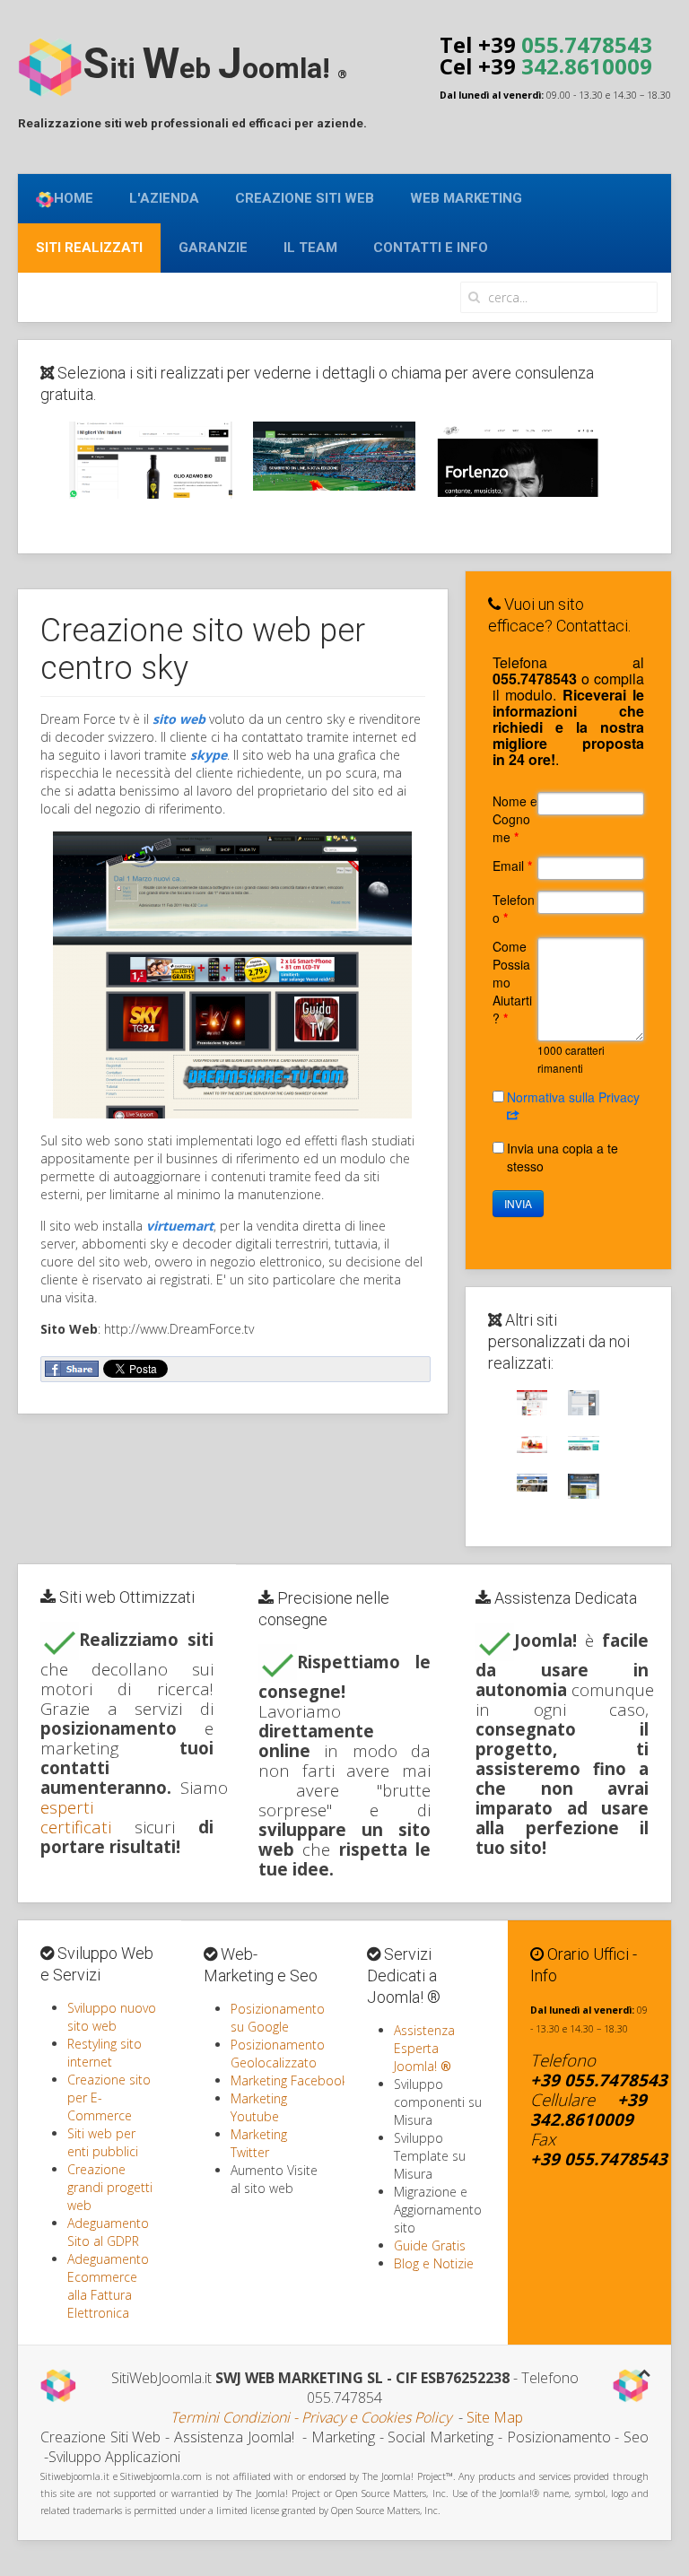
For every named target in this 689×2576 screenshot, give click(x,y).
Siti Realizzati (89, 248)
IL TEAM (310, 248)
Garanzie (213, 248)
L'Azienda (164, 198)
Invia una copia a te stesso (563, 1157)
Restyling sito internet (105, 2053)
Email (512, 866)
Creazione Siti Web (305, 198)
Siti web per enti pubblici (103, 2142)
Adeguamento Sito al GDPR (108, 2232)
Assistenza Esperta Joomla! (424, 2048)
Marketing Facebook (289, 2080)
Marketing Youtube (259, 2107)
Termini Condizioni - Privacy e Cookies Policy (311, 2417)
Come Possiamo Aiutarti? (512, 982)
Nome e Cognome (515, 819)
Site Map (495, 2417)
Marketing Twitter (259, 2143)
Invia (518, 1203)
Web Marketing (466, 198)
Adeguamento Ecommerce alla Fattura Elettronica (108, 2286)
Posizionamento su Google (278, 2018)
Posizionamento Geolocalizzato (278, 2054)
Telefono (514, 909)
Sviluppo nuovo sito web (112, 2017)
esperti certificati (76, 1817)
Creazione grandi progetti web (110, 2187)
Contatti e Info (431, 248)
